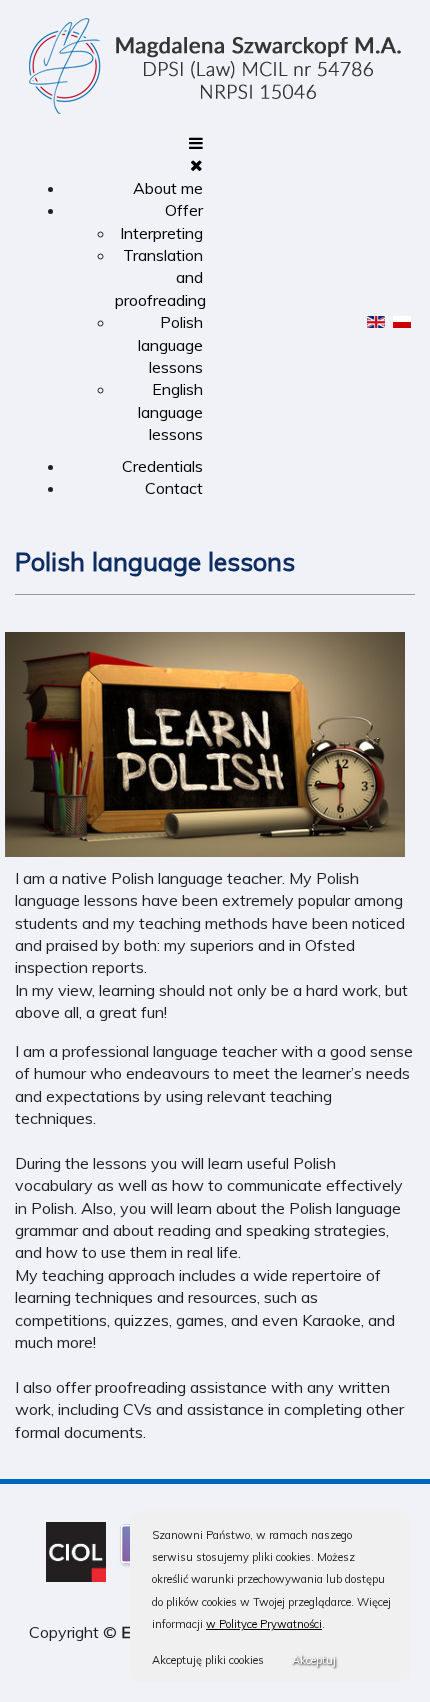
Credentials (162, 466)
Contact (174, 488)
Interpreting (161, 233)
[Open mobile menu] (196, 143)
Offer (184, 210)
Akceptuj (314, 1660)
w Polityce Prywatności (264, 1624)
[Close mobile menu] (196, 165)
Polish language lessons (170, 344)
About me (168, 188)
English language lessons (170, 411)
